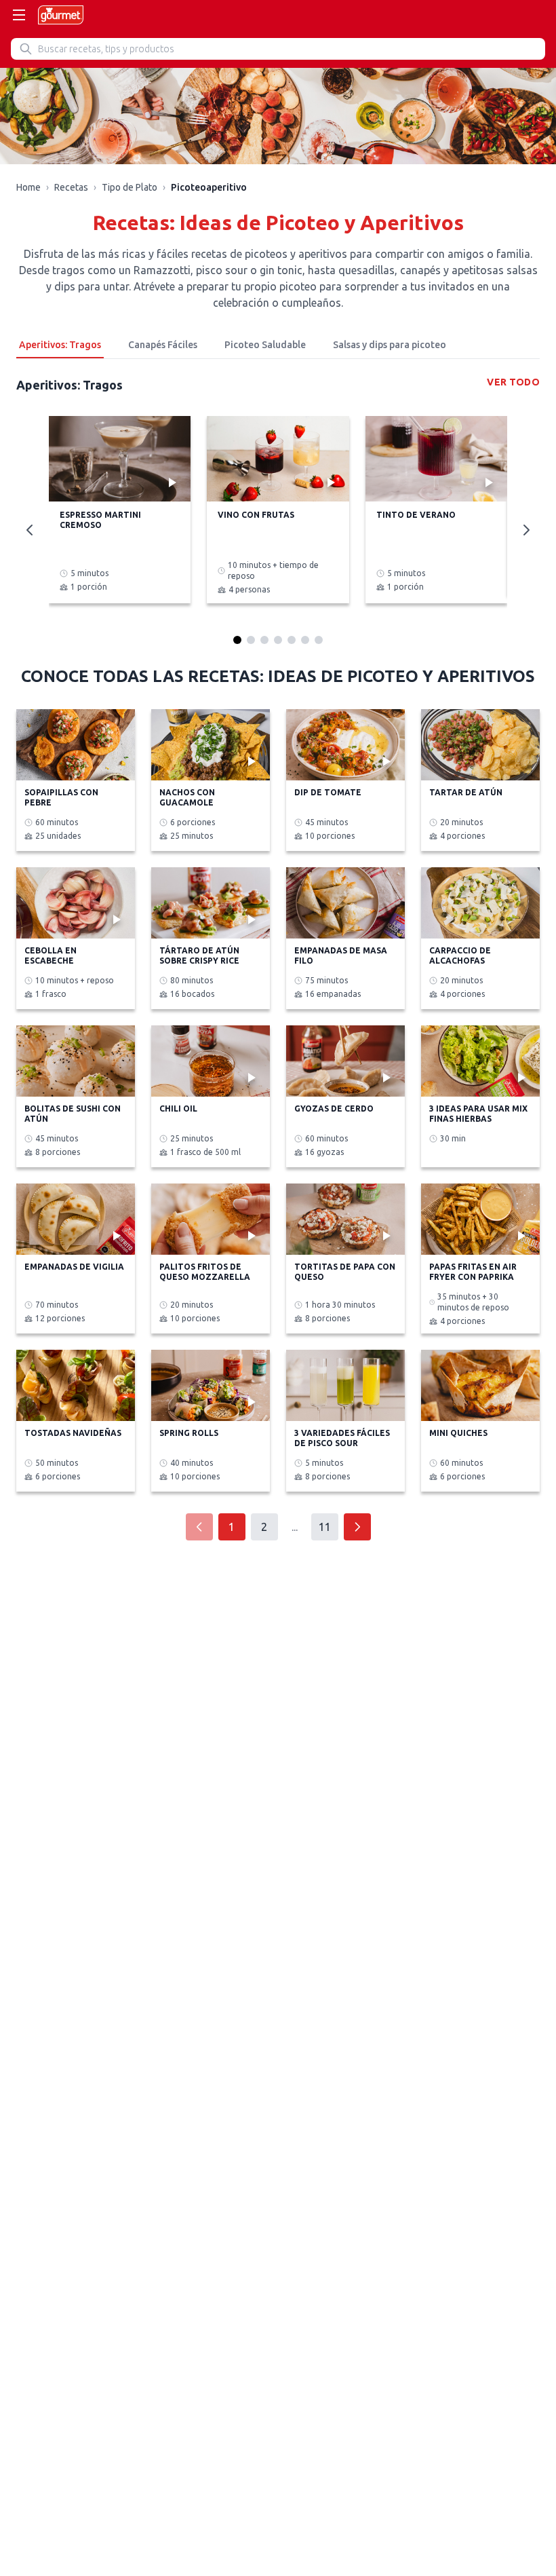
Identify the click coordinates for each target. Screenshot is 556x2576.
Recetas (71, 187)
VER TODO (513, 382)
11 (325, 1527)
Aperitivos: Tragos (60, 345)
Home (28, 187)
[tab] (237, 640)
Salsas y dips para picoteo (390, 345)
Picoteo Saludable (265, 345)
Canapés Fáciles (163, 345)
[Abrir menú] (19, 15)
